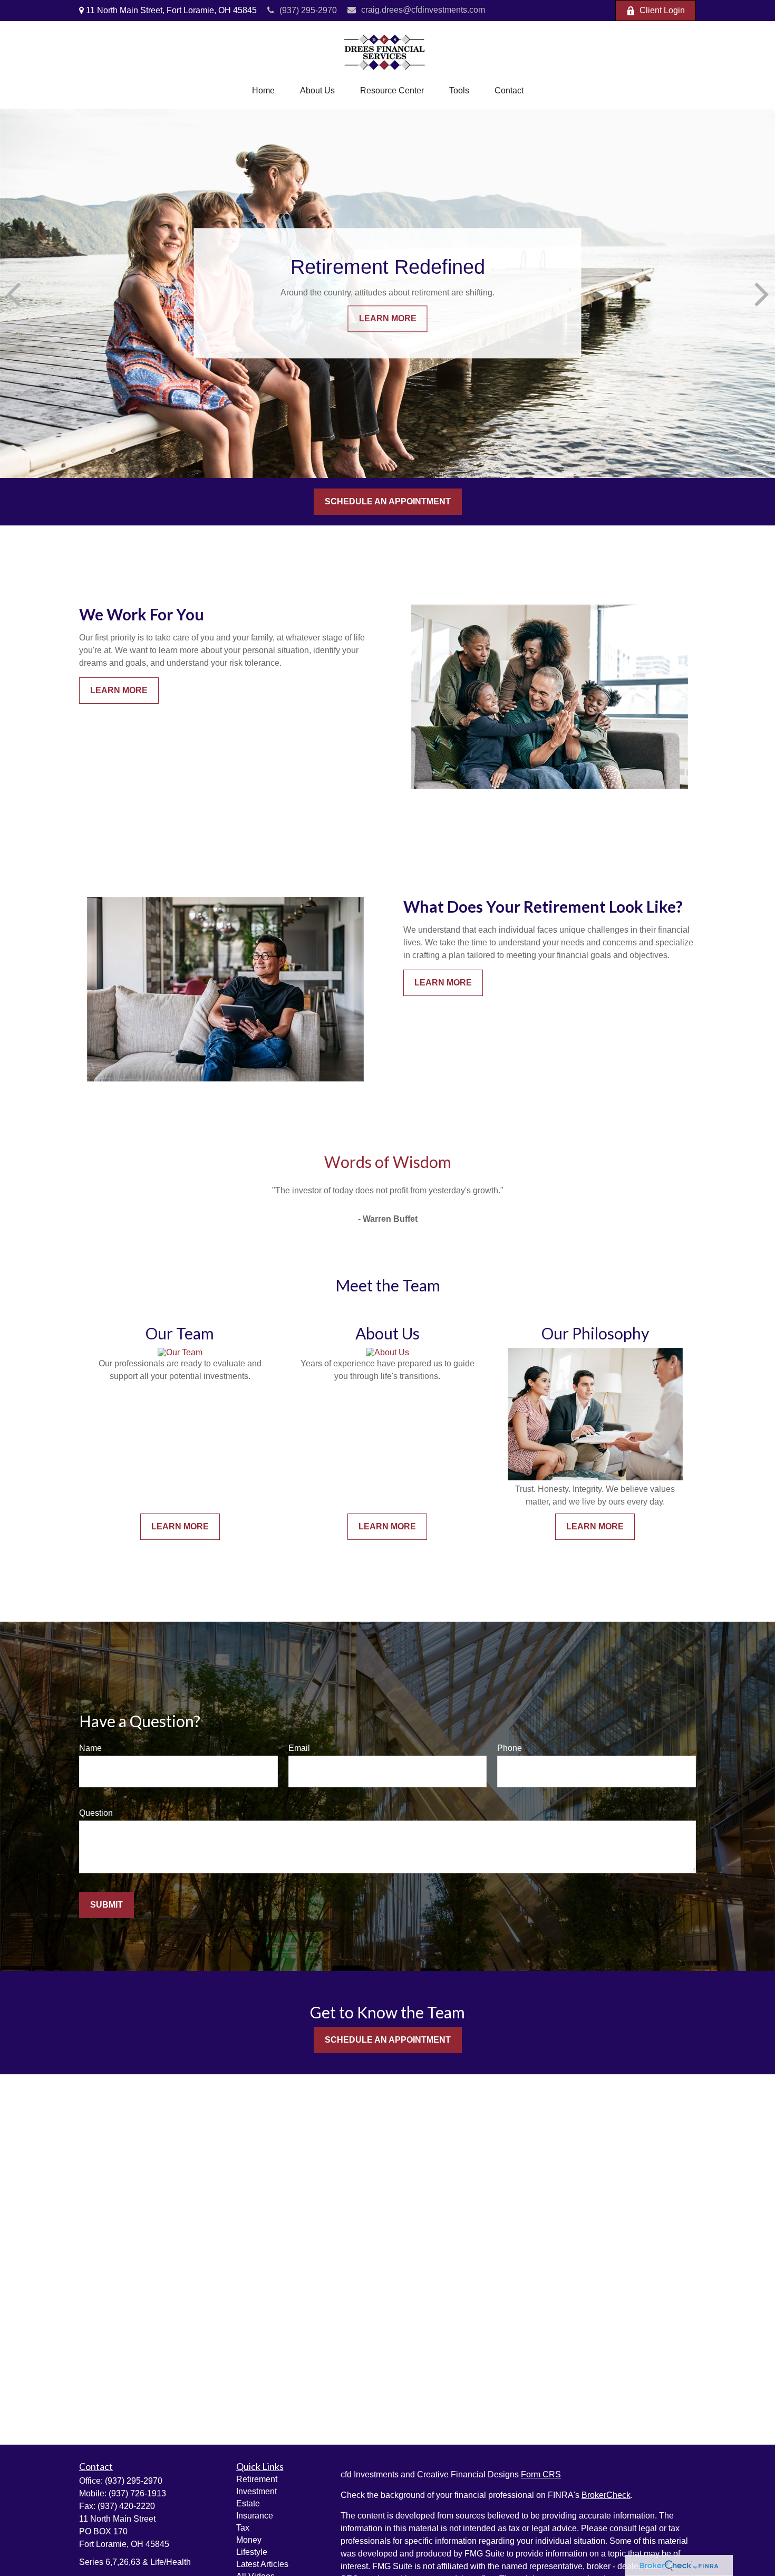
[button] (263, 91)
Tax (243, 2528)
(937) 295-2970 (308, 10)
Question (96, 1813)
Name (90, 1748)
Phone (510, 1748)
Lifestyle (252, 2552)
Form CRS (541, 2474)
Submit (106, 1905)
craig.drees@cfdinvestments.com (423, 10)
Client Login (662, 10)
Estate (248, 2503)
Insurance (255, 2516)
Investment (256, 2491)
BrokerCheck (606, 2495)
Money (249, 2540)
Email (299, 1748)
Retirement (257, 2479)
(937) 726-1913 (137, 2493)
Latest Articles (262, 2564)
